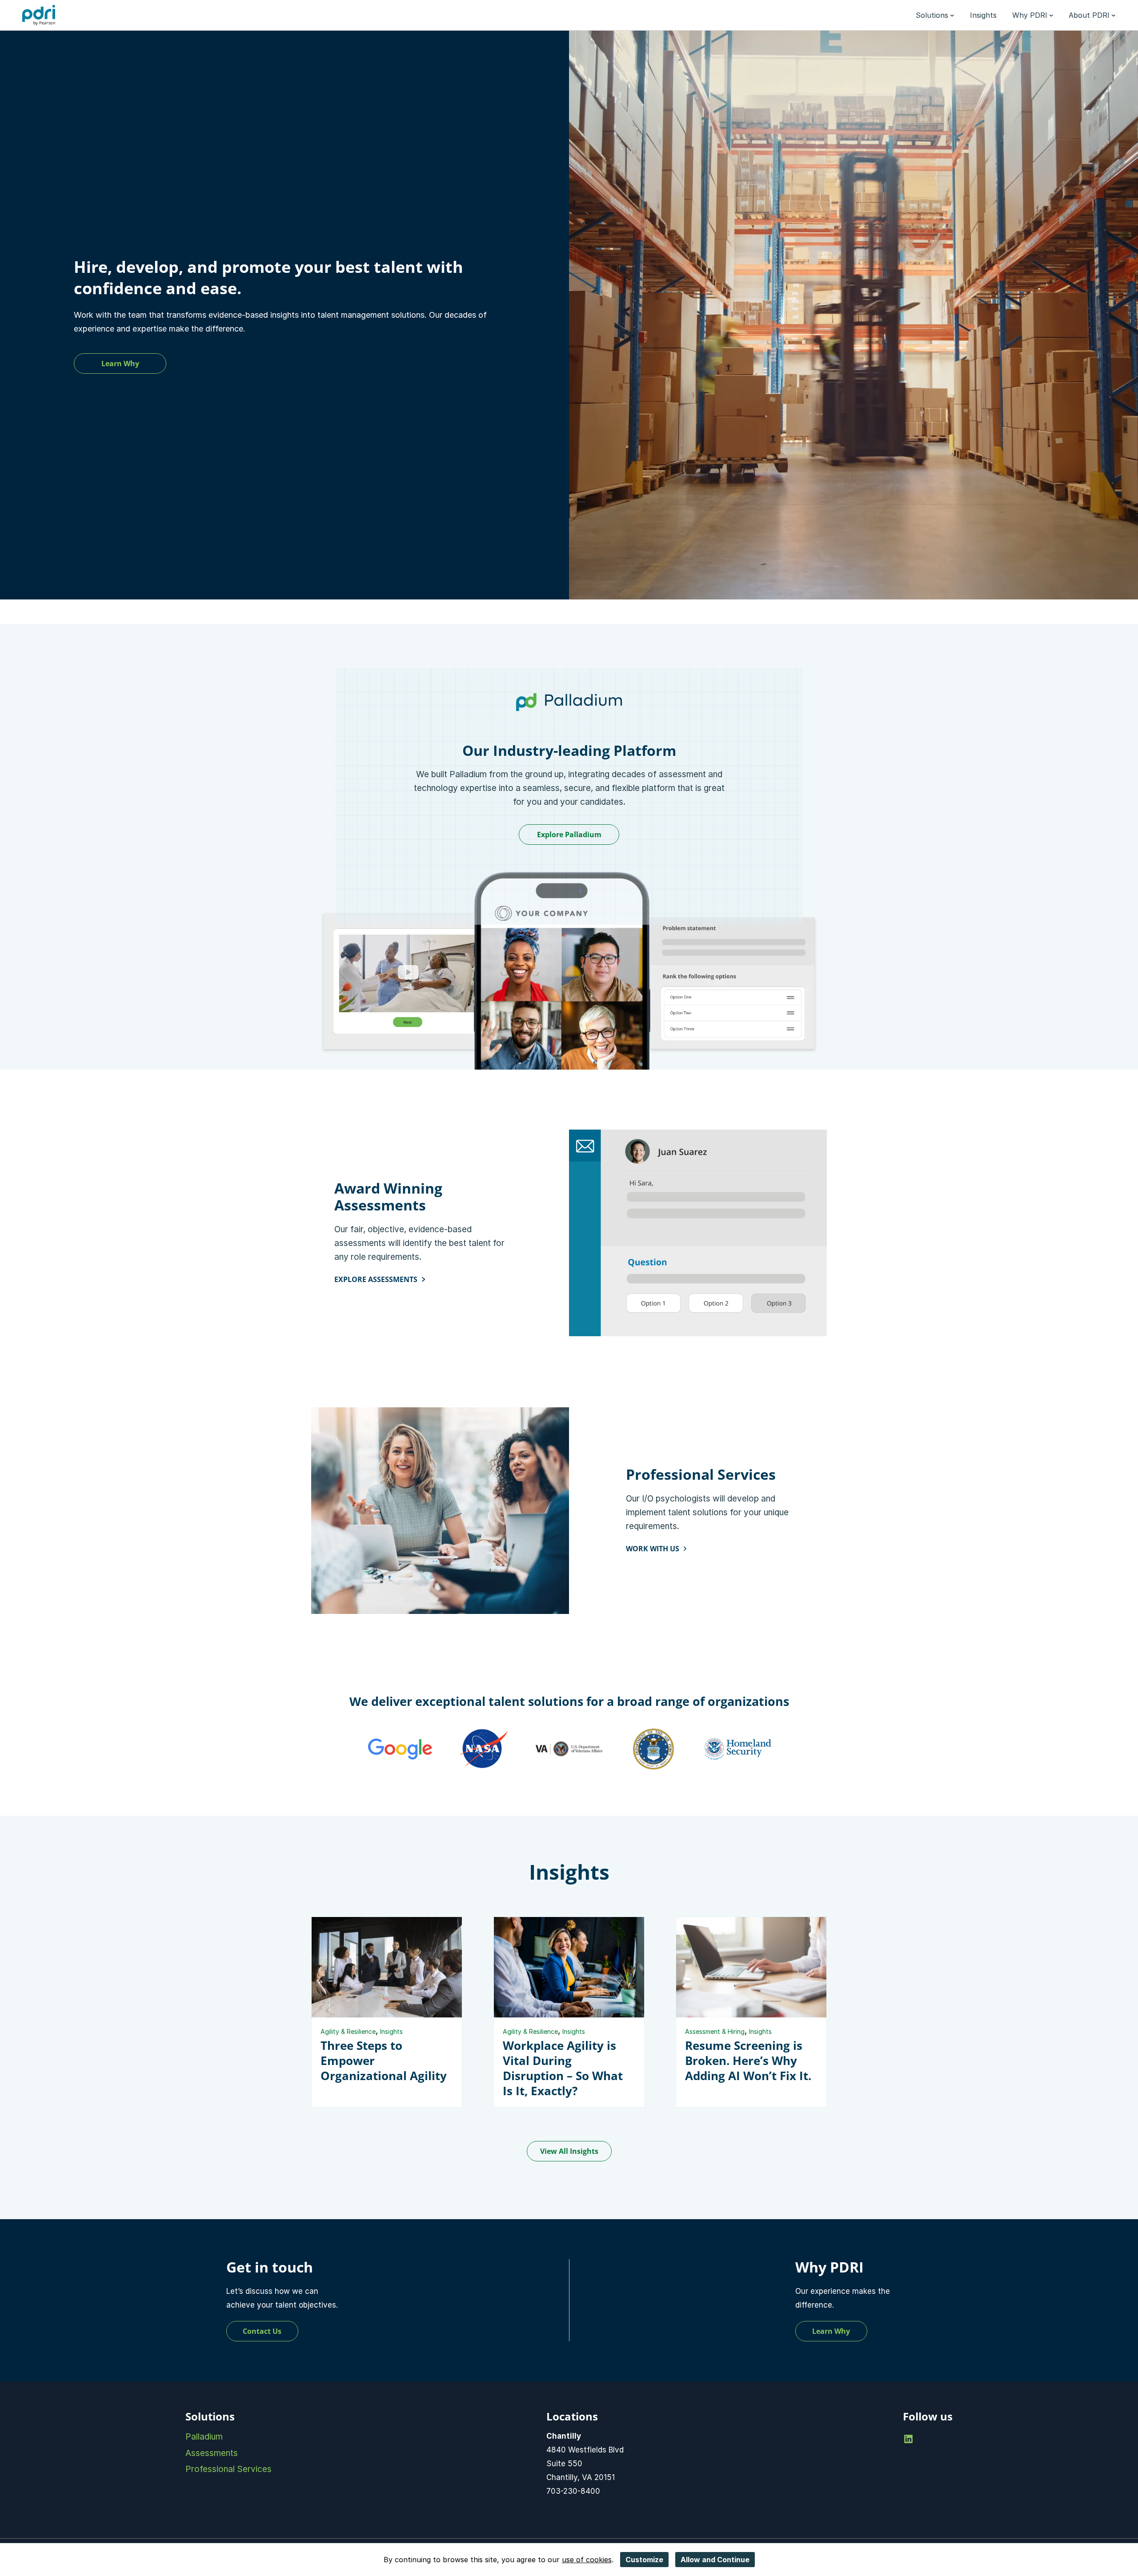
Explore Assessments (376, 1279)
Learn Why (120, 363)
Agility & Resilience (348, 2031)
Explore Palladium (569, 835)
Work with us (653, 1549)
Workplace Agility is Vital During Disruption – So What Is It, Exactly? (563, 2068)
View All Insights (569, 2151)
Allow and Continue (715, 2560)
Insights (391, 2031)
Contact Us (262, 2331)
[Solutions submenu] (952, 15)
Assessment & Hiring (715, 2031)
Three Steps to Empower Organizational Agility (384, 2061)
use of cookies (587, 2560)
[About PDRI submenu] (1114, 15)
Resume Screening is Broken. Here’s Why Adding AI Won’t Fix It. (748, 2061)
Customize (644, 2560)
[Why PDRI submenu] (1051, 15)
